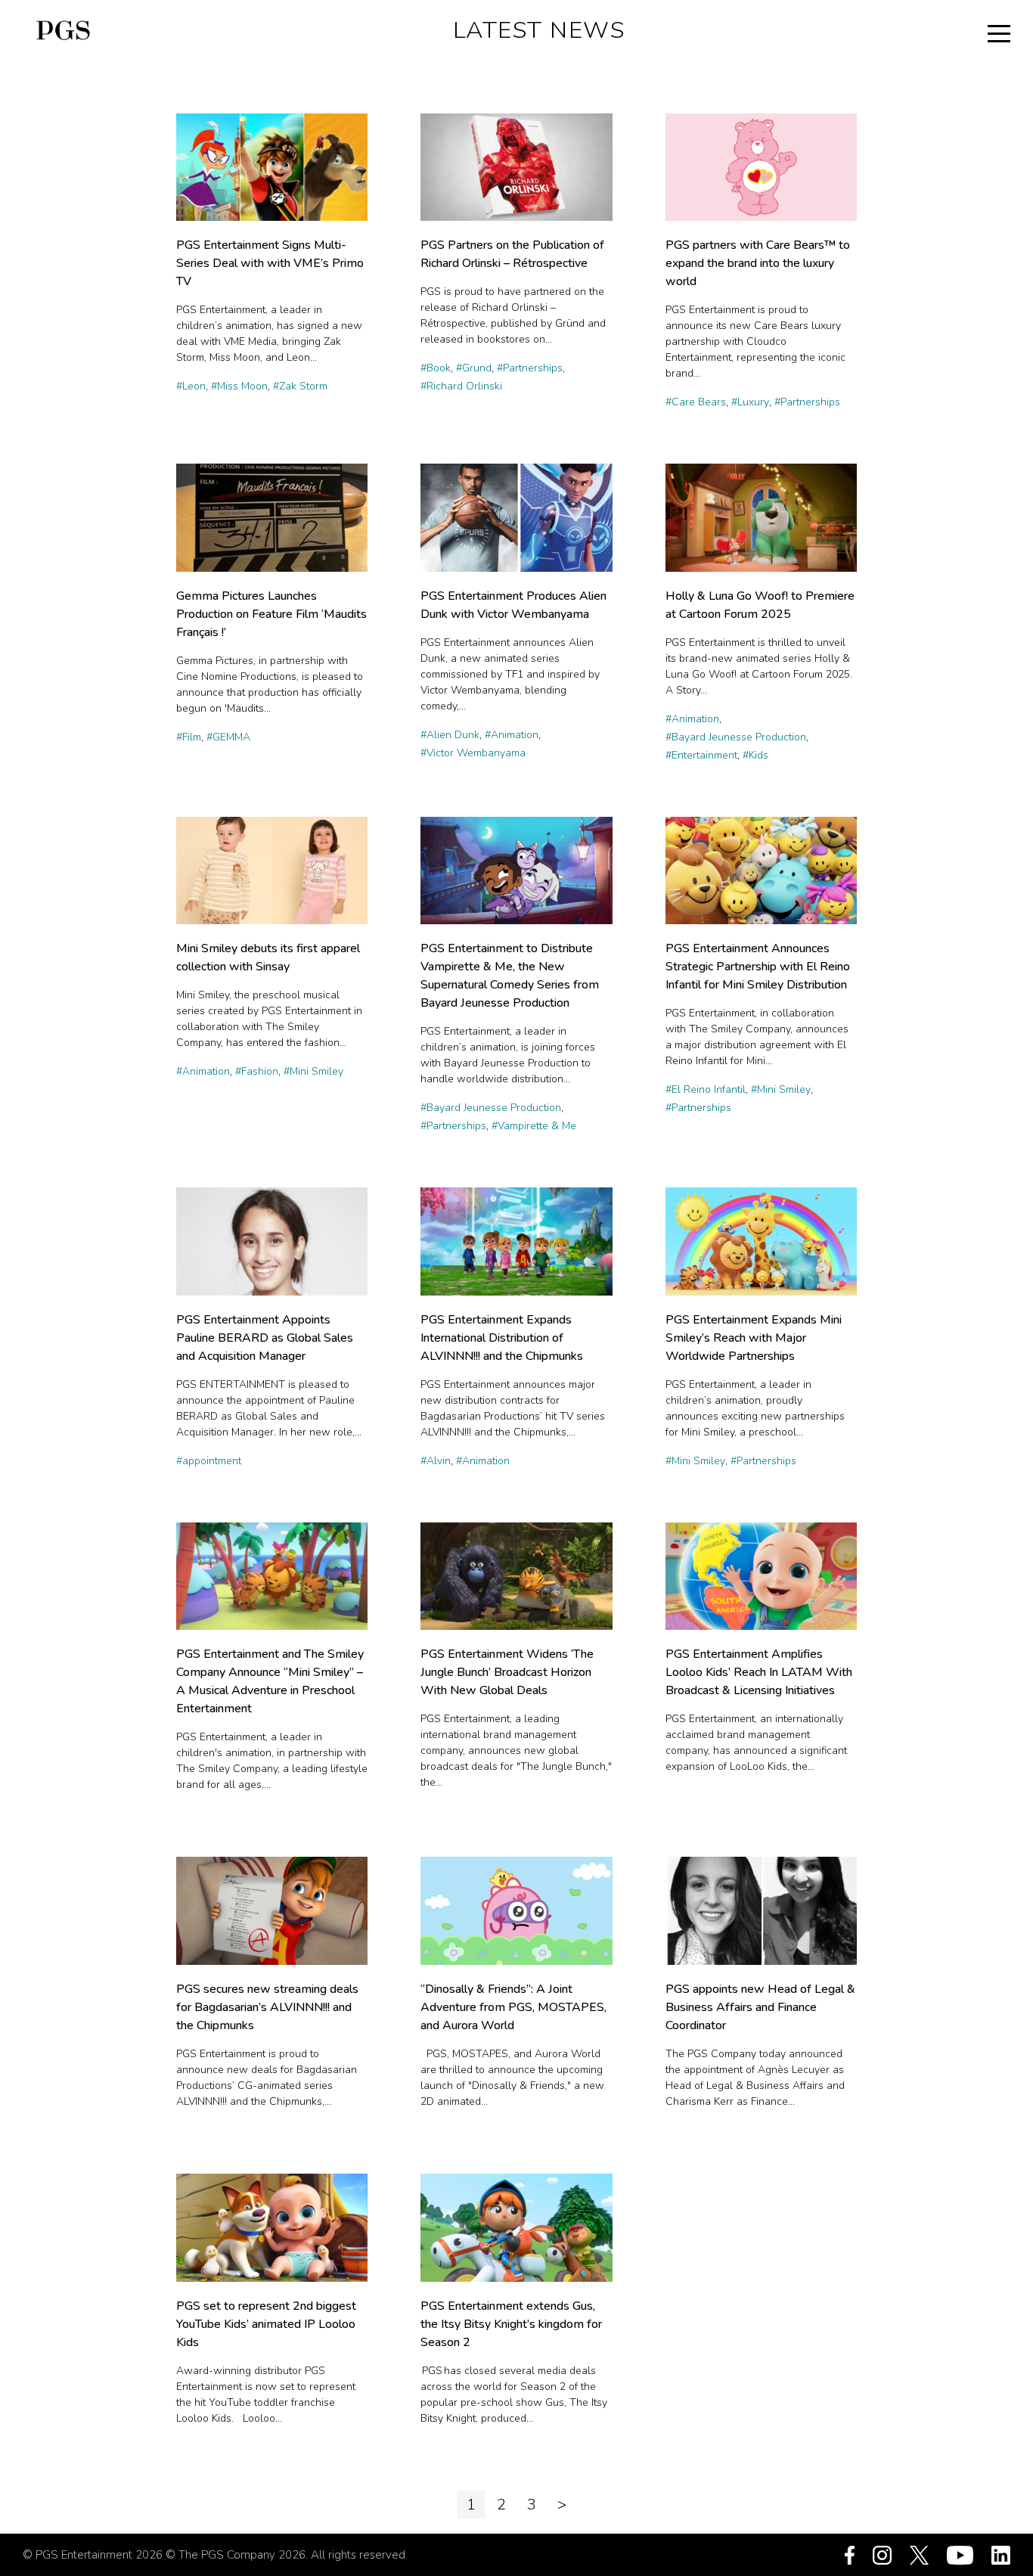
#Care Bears (696, 402)
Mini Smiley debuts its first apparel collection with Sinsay (268, 957)
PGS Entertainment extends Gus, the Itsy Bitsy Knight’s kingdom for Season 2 (511, 2324)
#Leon (191, 386)
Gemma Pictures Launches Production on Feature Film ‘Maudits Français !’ (271, 614)
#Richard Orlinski (461, 386)
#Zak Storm (300, 386)
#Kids (755, 755)
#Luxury (750, 402)
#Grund (474, 368)
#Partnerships (530, 368)
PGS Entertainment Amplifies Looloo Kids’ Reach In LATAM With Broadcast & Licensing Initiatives (759, 1672)
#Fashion (257, 1071)
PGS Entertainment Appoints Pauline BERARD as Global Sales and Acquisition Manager (265, 1338)
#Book (436, 368)
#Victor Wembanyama (473, 753)
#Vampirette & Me (534, 1126)
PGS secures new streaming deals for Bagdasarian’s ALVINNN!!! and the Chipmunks (267, 2007)
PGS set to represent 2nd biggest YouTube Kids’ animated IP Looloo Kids (266, 2324)
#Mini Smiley (313, 1071)
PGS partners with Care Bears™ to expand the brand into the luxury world (758, 263)
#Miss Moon (239, 386)
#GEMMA (228, 737)
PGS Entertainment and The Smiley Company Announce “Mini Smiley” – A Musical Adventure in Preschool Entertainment (270, 1681)
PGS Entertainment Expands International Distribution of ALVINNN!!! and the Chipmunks (502, 1338)
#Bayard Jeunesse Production (736, 737)
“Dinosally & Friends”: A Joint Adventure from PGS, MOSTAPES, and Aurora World (513, 2007)
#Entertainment (701, 755)
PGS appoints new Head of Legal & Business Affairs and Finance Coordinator (760, 2007)
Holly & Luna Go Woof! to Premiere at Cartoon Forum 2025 (760, 605)
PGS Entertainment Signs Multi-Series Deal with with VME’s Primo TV (270, 263)
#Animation (512, 735)
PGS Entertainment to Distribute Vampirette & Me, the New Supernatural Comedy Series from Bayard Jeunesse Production (510, 976)
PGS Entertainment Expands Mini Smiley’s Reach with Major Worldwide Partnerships (754, 1338)
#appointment (209, 1461)
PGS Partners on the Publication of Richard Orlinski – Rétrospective (512, 254)
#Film (189, 737)
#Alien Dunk (450, 735)
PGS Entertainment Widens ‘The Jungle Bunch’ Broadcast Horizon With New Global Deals (507, 1672)
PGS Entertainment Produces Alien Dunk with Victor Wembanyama (513, 605)
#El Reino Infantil (706, 1089)
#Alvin (436, 1461)
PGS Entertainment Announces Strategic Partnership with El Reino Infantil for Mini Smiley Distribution (758, 967)
